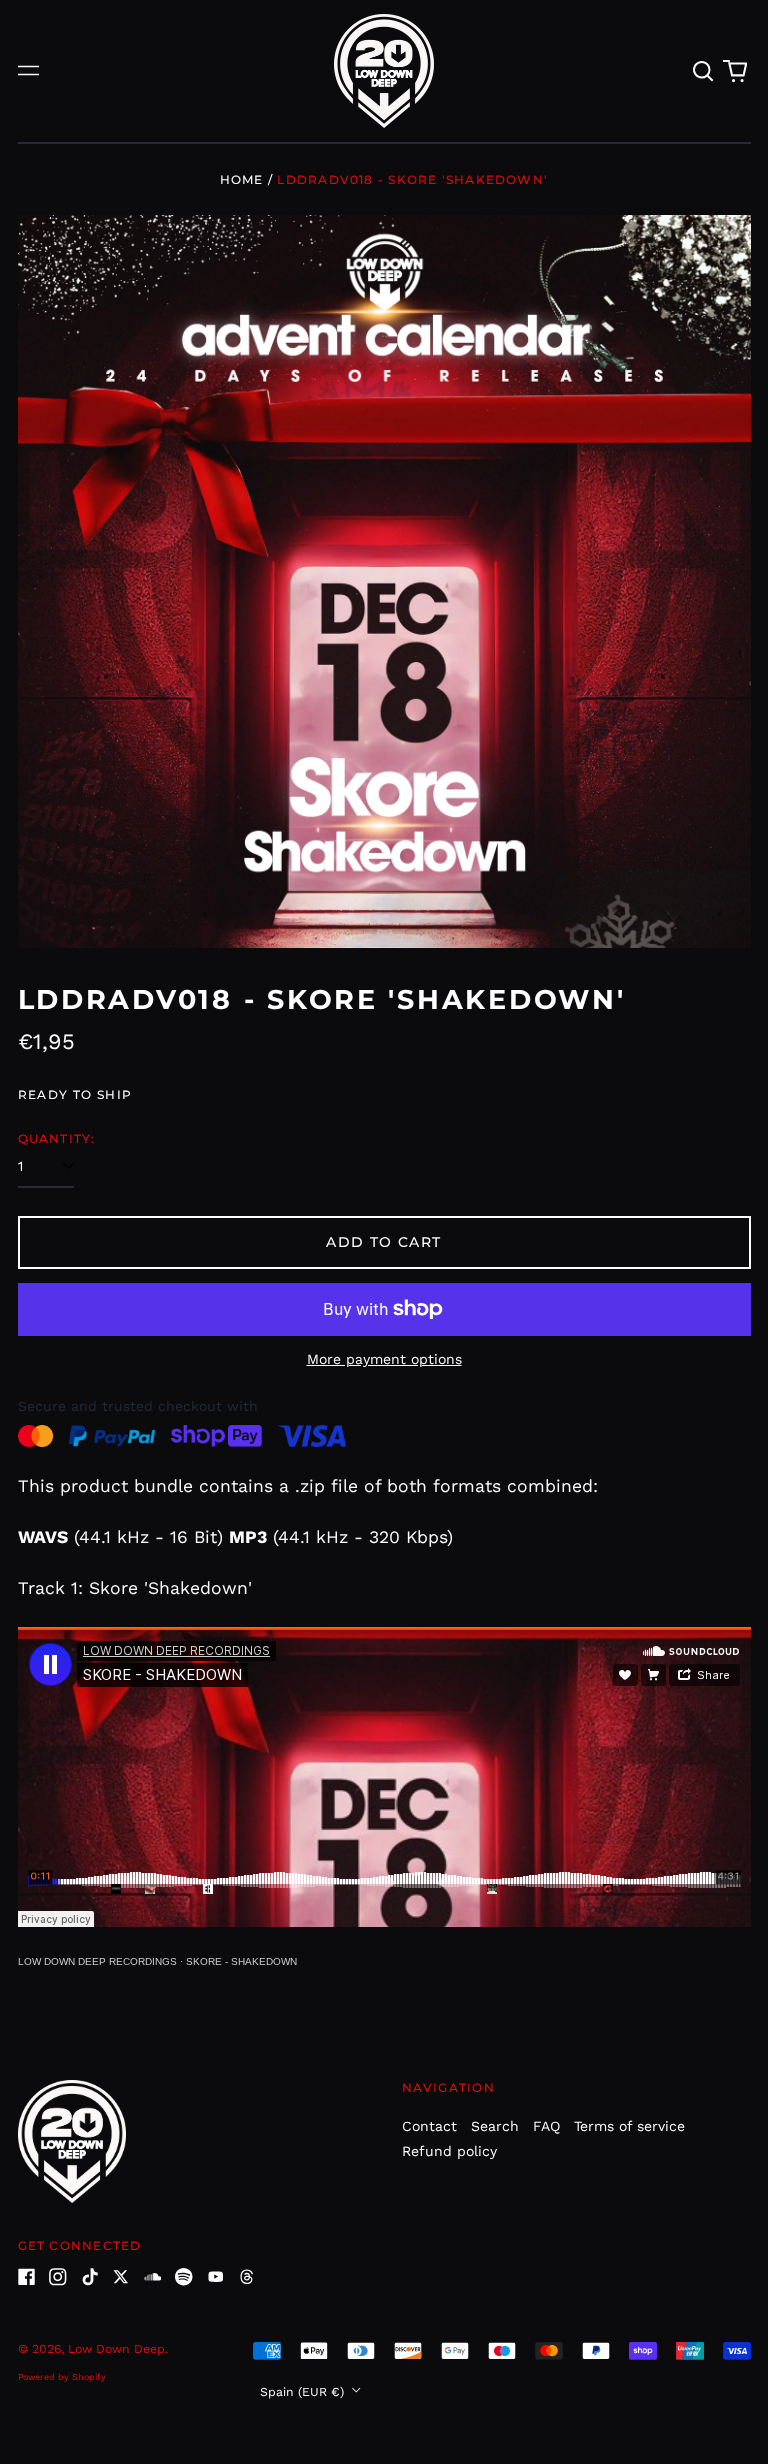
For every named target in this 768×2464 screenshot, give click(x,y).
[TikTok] (90, 2277)
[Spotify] (184, 2277)
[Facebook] (27, 2277)
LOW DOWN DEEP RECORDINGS (97, 1961)
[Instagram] (58, 2277)
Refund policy (449, 2151)
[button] (704, 71)
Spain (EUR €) (304, 2392)
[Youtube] (216, 2277)
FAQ (546, 2126)
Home (242, 179)
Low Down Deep (116, 2349)
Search (495, 2126)
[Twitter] (121, 2277)
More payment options (384, 1359)
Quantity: (57, 1138)
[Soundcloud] (153, 2277)
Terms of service (629, 2126)
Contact (429, 2126)
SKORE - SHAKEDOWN (241, 1961)
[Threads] (247, 2277)
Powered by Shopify (62, 2377)
